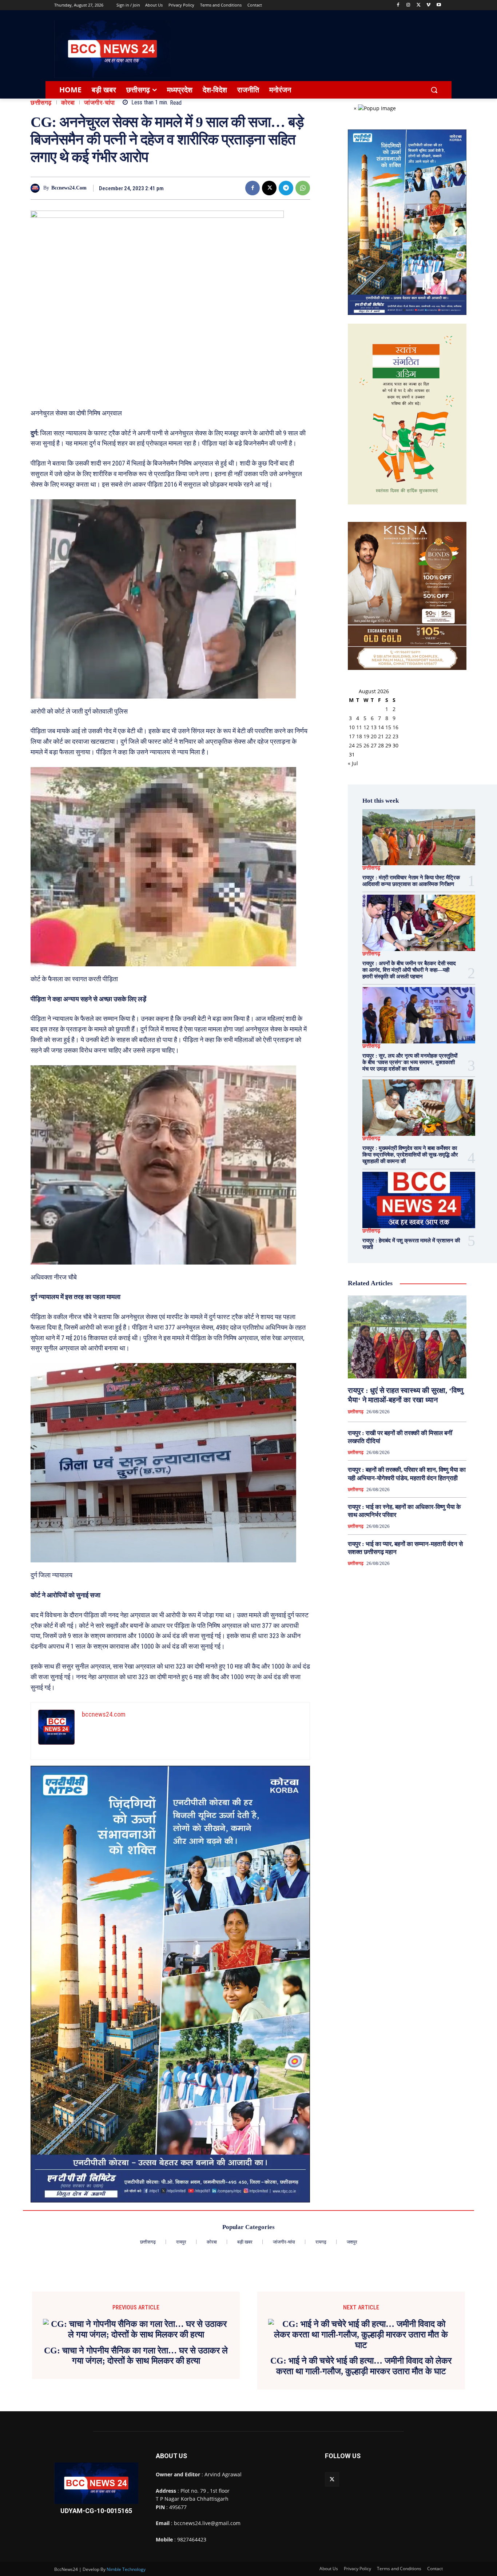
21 (381, 736)
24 (352, 745)
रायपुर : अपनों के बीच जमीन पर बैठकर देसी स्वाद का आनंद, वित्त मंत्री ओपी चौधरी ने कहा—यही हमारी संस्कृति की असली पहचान (409, 970)
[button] (434, 90)
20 (374, 736)
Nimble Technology (126, 2569)
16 (395, 727)
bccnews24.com (69, 188)
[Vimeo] (428, 5)
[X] (419, 5)
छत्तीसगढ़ (41, 103)
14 (381, 727)
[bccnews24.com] (37, 188)
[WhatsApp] (303, 188)
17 (352, 736)
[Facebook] (398, 5)
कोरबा (68, 103)
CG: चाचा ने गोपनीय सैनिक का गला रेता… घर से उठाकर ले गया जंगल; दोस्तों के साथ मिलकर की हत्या (136, 2356)
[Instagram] (408, 5)
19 (366, 736)
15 (388, 727)
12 (366, 727)
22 (388, 736)
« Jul (353, 763)
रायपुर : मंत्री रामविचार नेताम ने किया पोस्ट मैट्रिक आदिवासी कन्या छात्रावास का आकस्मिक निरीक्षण (411, 881)
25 (359, 745)
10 (352, 727)
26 (366, 745)
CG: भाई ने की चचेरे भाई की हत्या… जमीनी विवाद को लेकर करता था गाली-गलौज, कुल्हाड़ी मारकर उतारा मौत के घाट (361, 2366)
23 (395, 736)
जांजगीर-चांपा (100, 103)
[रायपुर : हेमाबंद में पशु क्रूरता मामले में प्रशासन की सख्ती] (419, 1200)
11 (359, 727)
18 (359, 736)
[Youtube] (439, 5)
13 (374, 727)
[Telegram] (286, 188)
